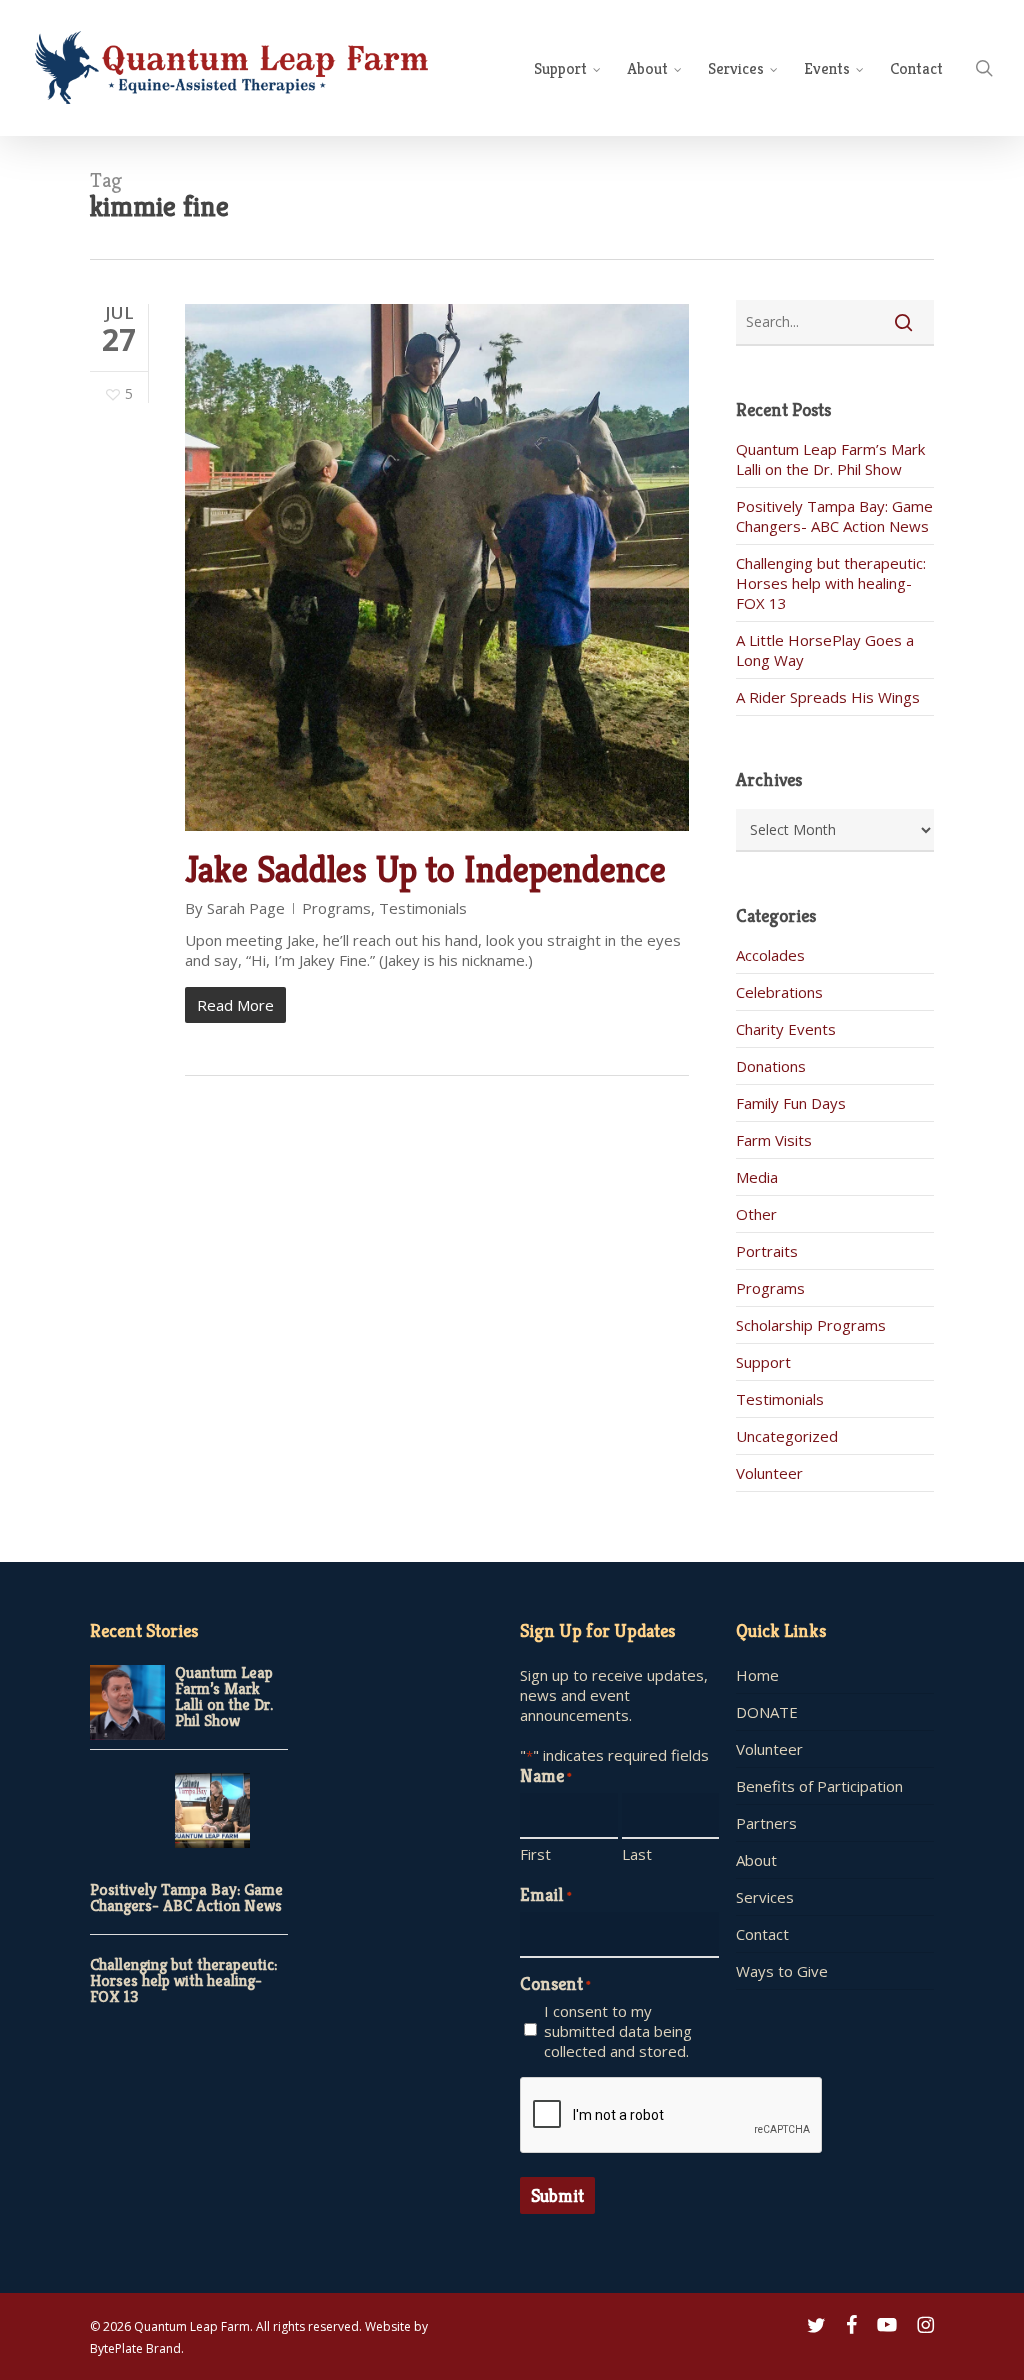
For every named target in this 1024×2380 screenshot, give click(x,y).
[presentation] (672, 2116)
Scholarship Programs (811, 1325)
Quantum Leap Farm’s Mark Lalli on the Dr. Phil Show (830, 459)
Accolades (770, 955)
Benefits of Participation (819, 1786)
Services (765, 1897)
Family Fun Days (791, 1103)
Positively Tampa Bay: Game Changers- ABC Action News (834, 516)
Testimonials (423, 908)
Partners (766, 1823)
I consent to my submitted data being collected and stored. (618, 2031)
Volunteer (769, 1473)
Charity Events (786, 1029)
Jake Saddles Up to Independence (425, 869)
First (535, 1854)
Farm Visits (774, 1140)
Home (757, 1675)
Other (756, 1214)
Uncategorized (787, 1436)
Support (763, 1362)
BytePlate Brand (135, 2348)
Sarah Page (246, 908)
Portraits (767, 1251)
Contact (762, 1934)
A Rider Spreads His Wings (828, 697)
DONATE (767, 1712)
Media (757, 1177)
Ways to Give (782, 1971)
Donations (771, 1066)
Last (637, 1854)
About (756, 1860)
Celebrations (779, 992)
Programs (336, 908)
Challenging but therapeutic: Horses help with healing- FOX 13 (831, 583)
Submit (557, 2195)
